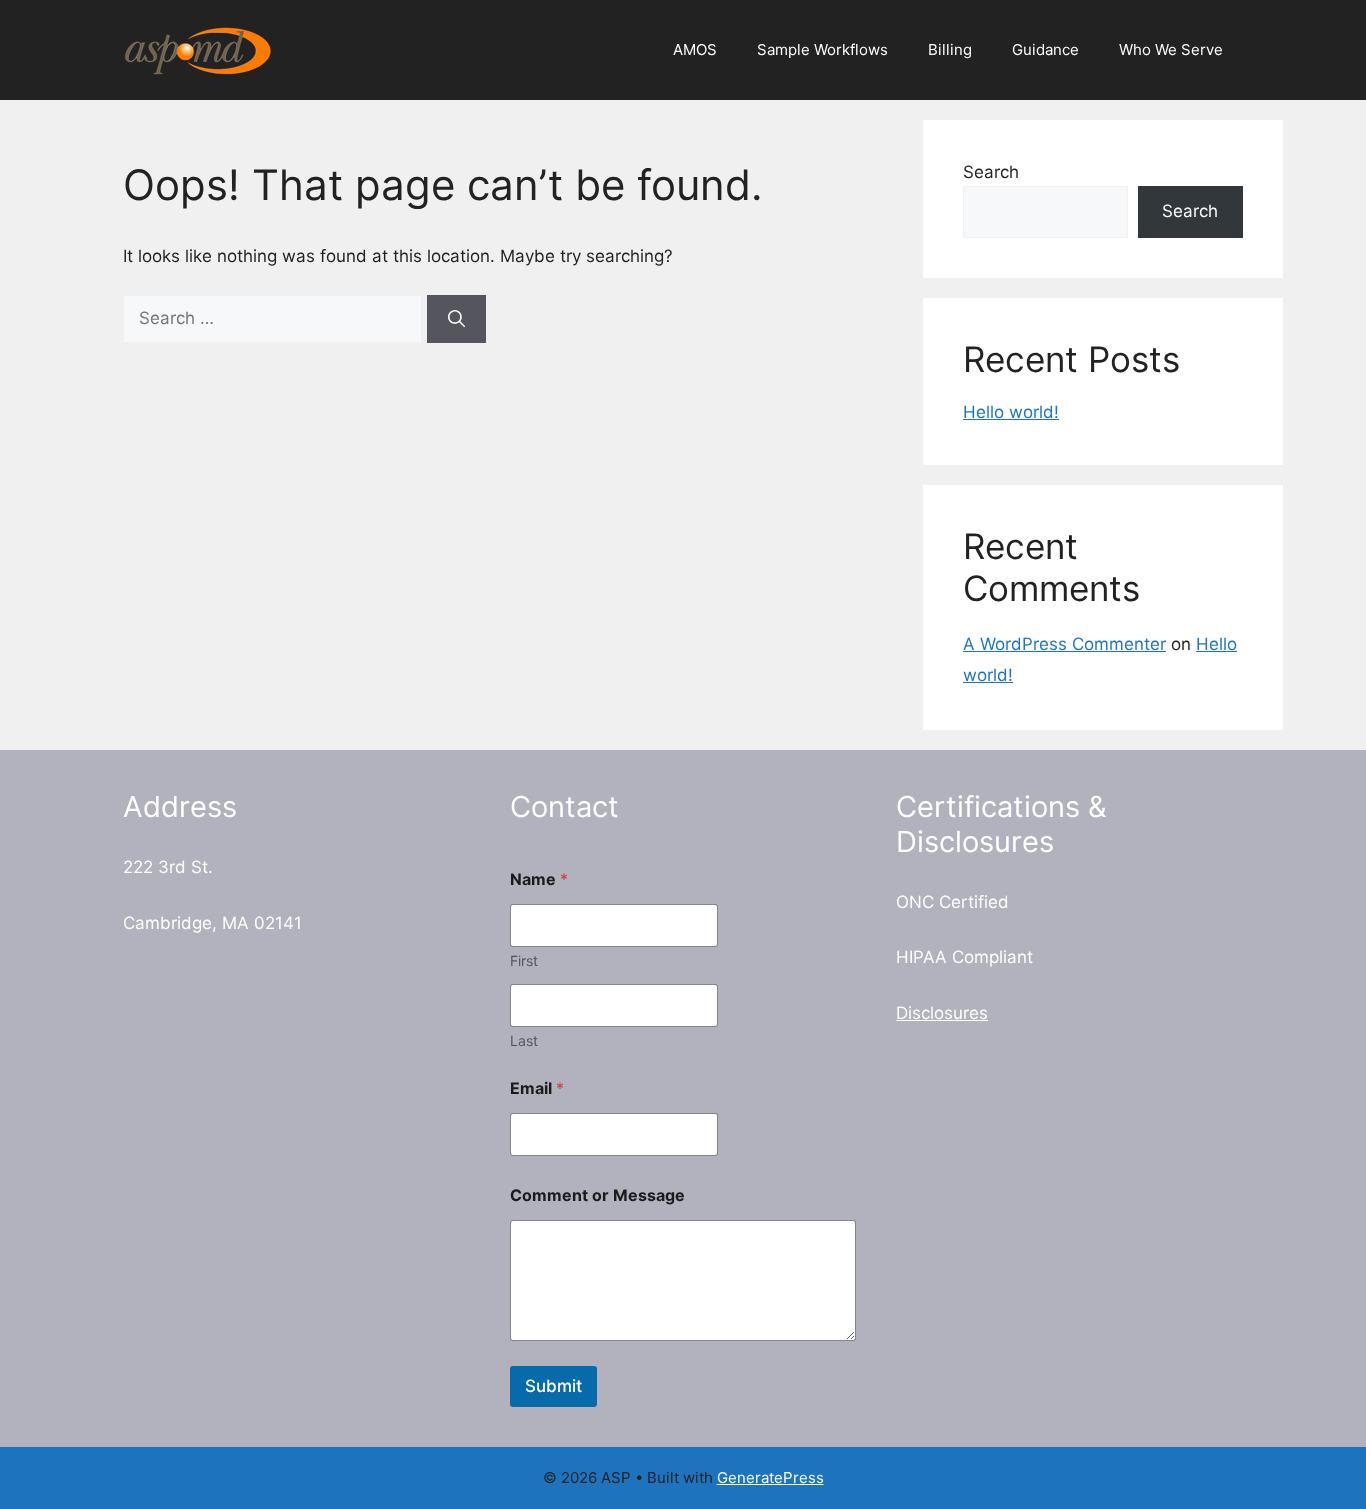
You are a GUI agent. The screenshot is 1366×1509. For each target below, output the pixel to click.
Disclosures (942, 1013)
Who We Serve (1171, 49)
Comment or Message (597, 1195)
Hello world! (1011, 412)
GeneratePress (770, 1477)
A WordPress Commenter (1064, 644)
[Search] (456, 319)
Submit (553, 1386)
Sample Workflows (822, 49)
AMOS (695, 49)
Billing (950, 49)
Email (537, 1088)
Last (524, 1040)
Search (991, 172)
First (524, 960)
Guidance (1045, 49)
